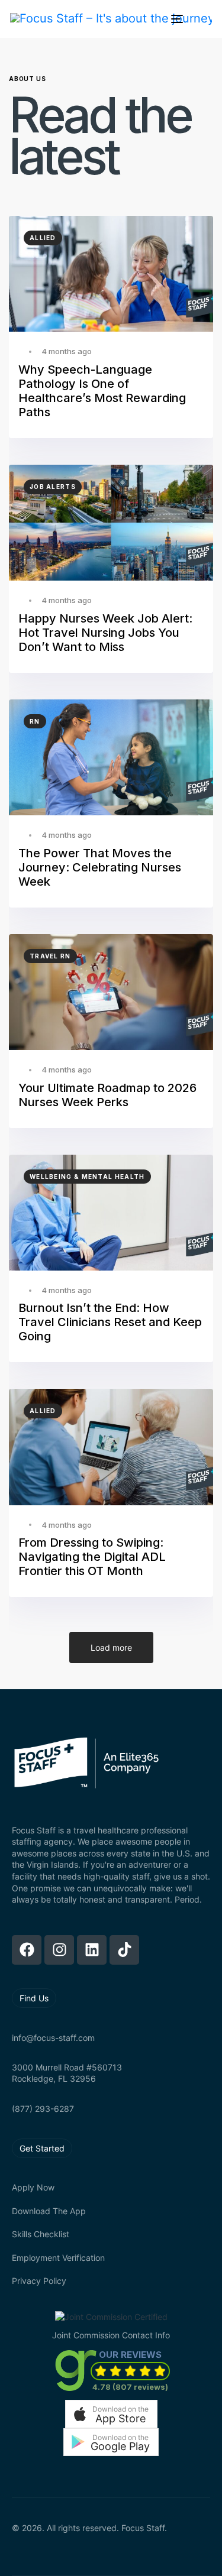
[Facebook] (27, 1950)
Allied (43, 238)
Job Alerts (53, 487)
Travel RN (50, 956)
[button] (111, 2414)
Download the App (49, 2211)
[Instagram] (59, 1950)
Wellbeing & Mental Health (87, 1177)
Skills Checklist (41, 2234)
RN (35, 721)
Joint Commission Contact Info (111, 2335)
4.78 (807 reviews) (130, 2387)
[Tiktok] (124, 1950)
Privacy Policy (39, 2281)
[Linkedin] (92, 1950)
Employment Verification (58, 2258)
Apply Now (33, 2187)
